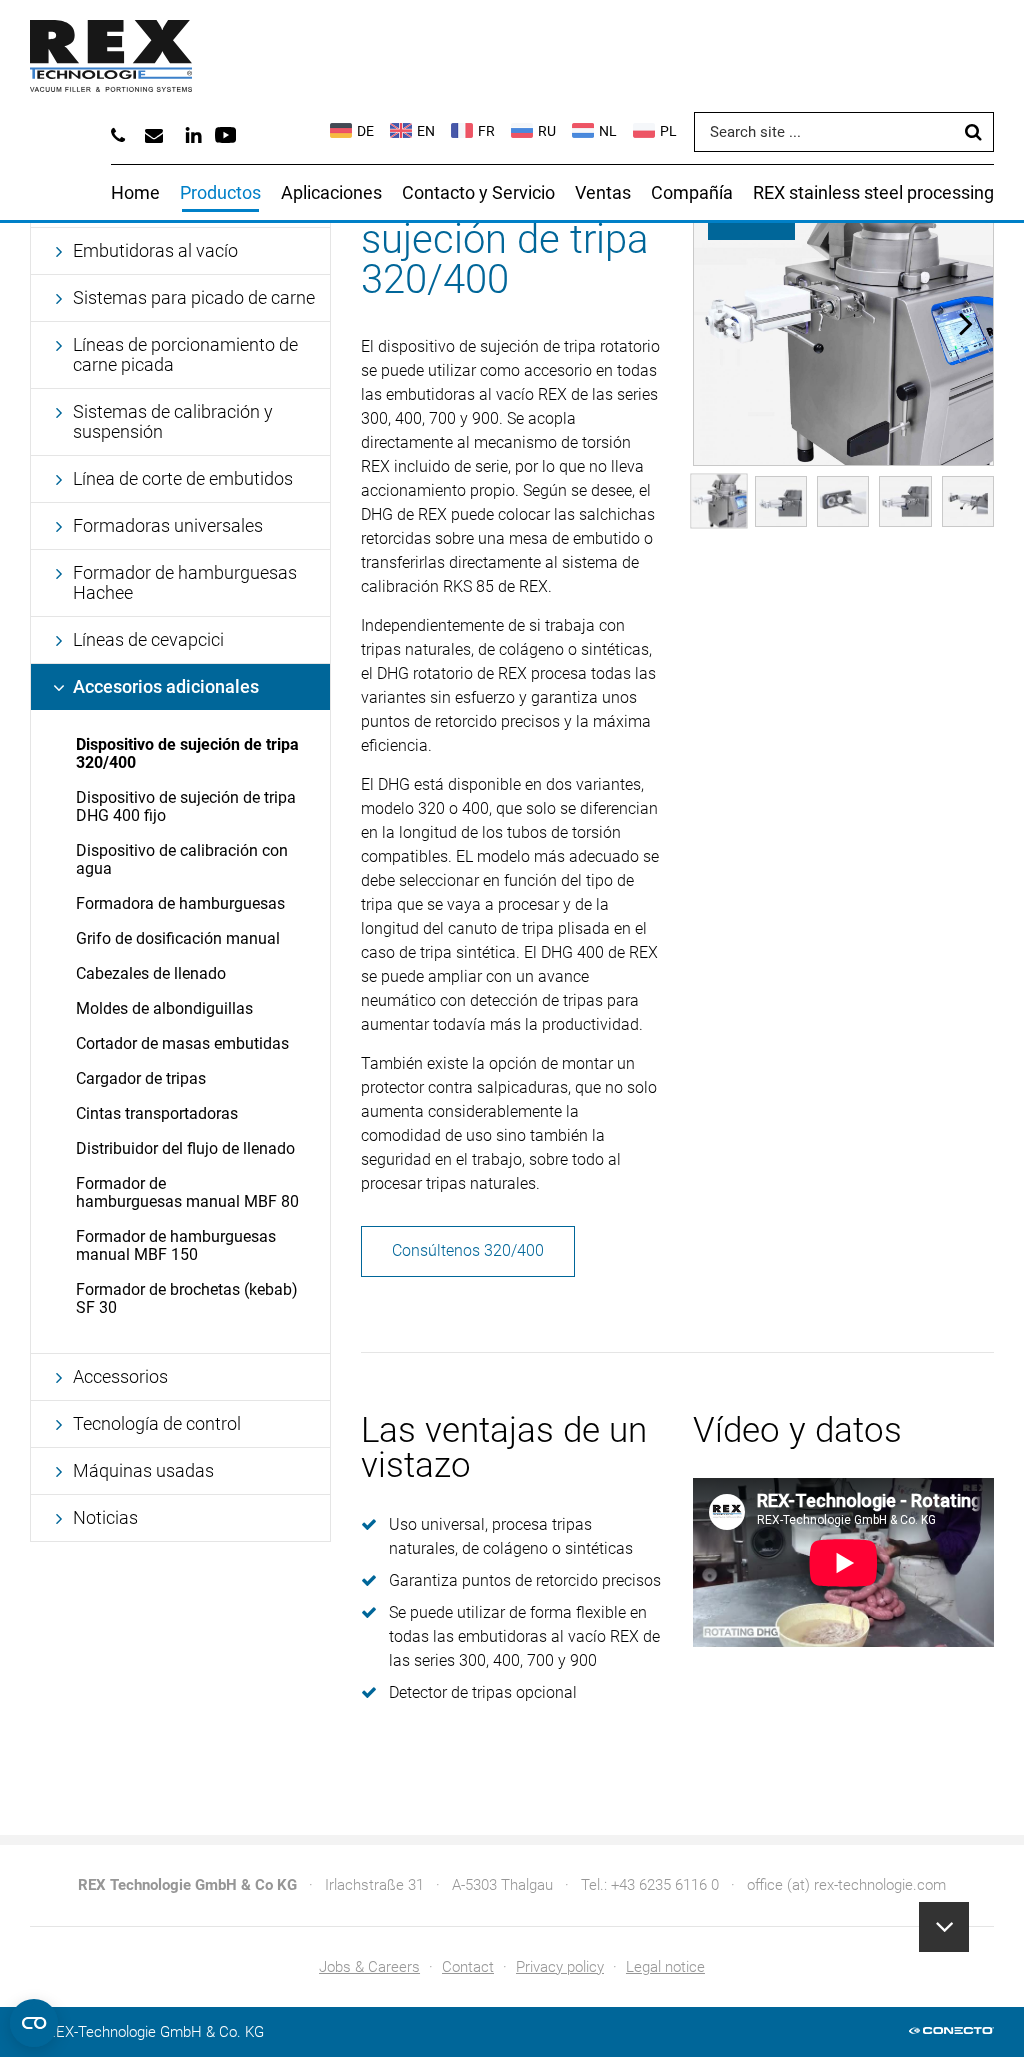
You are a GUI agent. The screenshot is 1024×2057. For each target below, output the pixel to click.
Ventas (603, 192)
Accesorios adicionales (166, 686)
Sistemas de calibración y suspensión (173, 421)
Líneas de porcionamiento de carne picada (185, 354)
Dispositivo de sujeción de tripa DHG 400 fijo (186, 806)
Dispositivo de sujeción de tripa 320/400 (187, 753)
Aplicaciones (331, 192)
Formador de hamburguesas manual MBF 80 (187, 1192)
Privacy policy (560, 1967)
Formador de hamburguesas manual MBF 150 (176, 1245)
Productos (220, 192)
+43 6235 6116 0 (665, 1885)
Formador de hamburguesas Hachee (185, 582)
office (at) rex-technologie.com (846, 1885)
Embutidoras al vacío (155, 250)
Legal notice (665, 1967)
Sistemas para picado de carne (194, 297)
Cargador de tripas (141, 1078)
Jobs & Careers (369, 1967)
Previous (721, 323)
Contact (468, 1967)
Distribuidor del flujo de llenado (185, 1148)
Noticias (105, 1517)
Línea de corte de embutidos (183, 478)
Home (135, 192)
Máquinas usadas (143, 1470)
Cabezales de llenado (151, 973)
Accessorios (120, 1376)
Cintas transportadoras (157, 1113)
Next (966, 323)
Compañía (692, 192)
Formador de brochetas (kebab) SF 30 (187, 1298)
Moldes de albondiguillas (164, 1008)
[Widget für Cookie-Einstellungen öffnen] (34, 2023)
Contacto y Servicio (478, 192)
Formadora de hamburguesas (180, 903)
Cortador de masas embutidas (182, 1043)
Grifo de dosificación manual (178, 938)
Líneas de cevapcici (148, 639)
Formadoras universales (168, 525)
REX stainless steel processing (873, 192)
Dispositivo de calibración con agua (182, 859)
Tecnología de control (157, 1423)
